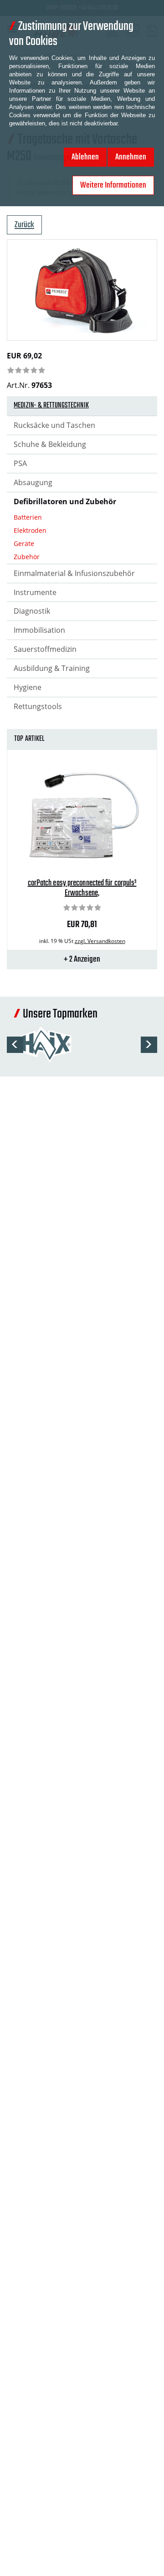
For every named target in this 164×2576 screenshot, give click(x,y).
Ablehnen (85, 157)
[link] (26, 371)
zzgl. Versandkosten (100, 941)
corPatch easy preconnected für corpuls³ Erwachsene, (82, 888)
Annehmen (131, 157)
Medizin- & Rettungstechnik (51, 406)
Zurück (24, 225)
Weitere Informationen (113, 185)
